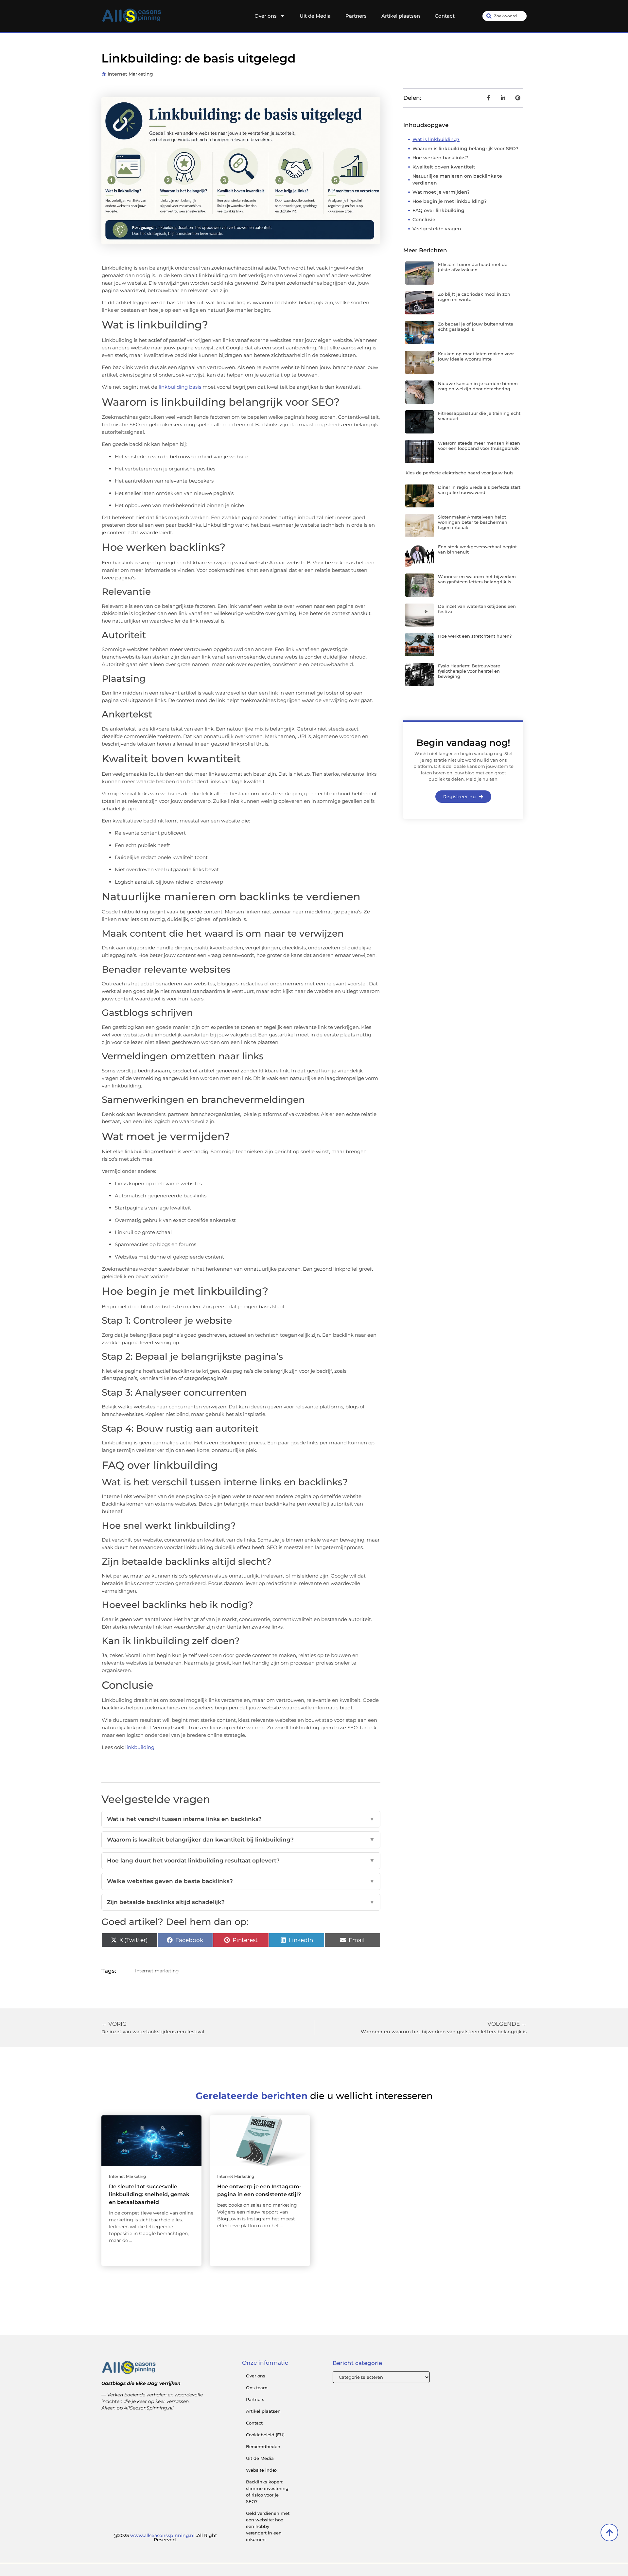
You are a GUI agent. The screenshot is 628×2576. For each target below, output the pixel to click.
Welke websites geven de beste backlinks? (241, 1881)
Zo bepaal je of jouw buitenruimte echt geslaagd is (476, 326)
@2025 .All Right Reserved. (165, 2538)
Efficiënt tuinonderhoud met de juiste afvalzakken (473, 267)
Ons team (257, 2388)
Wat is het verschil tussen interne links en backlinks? (241, 1819)
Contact (445, 16)
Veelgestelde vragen (437, 229)
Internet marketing (130, 74)
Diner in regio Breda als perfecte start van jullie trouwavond (479, 490)
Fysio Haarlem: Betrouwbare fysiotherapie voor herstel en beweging (469, 671)
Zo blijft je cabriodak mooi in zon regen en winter (474, 297)
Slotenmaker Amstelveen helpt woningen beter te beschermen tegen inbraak (473, 522)
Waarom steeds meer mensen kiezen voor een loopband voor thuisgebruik (479, 446)
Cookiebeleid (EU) (265, 2435)
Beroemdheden (263, 2446)
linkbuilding (140, 1747)
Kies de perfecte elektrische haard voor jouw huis (460, 473)
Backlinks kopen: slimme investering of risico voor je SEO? (267, 2492)
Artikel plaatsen (401, 16)
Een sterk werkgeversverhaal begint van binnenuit (477, 549)
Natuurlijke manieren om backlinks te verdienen (457, 179)
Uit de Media (315, 16)
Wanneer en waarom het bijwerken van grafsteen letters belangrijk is (477, 579)
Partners (356, 16)
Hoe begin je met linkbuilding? (450, 201)
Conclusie (424, 220)
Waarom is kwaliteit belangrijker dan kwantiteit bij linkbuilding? (241, 1840)
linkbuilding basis (180, 387)
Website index (262, 2470)
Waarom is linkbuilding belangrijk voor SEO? (465, 149)
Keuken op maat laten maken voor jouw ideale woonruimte (476, 356)
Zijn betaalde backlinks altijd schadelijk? (241, 1902)
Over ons (266, 16)
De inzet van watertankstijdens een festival (477, 609)
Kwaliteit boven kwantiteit (444, 167)
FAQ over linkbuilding (438, 210)
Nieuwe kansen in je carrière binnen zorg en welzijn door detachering (478, 386)
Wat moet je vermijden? (441, 192)
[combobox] (505, 16)
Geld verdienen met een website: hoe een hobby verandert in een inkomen (268, 2526)
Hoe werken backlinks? (440, 158)
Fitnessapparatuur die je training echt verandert (479, 416)
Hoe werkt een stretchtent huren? (475, 636)
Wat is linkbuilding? (436, 139)
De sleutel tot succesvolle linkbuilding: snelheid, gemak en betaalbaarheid (149, 2194)
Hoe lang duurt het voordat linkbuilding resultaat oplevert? (241, 1861)
